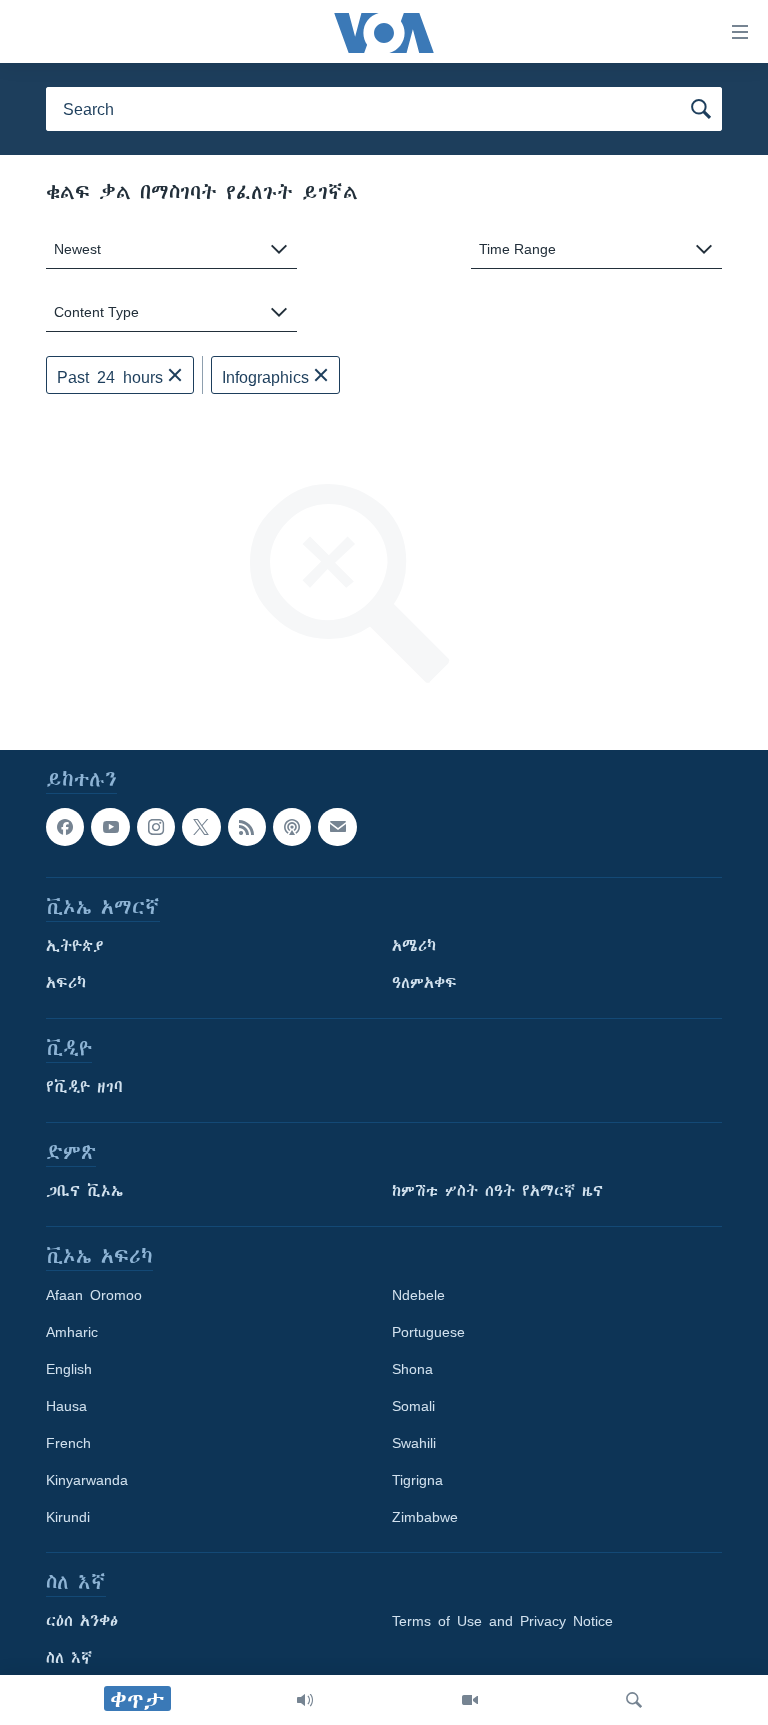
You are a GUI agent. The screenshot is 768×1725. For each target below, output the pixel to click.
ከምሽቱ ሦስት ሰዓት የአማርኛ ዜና (497, 1191)
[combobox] (171, 249)
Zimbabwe (425, 1517)
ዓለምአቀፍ (424, 983)
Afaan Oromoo (94, 1295)
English (69, 1369)
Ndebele (418, 1295)
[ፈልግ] (634, 1700)
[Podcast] (292, 827)
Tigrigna (417, 1480)
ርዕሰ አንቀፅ (82, 1621)
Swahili (414, 1443)
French (68, 1443)
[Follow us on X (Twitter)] (201, 827)
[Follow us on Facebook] (65, 827)
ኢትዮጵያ (75, 946)
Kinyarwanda (87, 1480)
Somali (413, 1406)
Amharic (72, 1332)
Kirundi (68, 1517)
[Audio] (305, 1700)
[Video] (470, 1700)
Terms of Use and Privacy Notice (502, 1621)
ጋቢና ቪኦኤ (84, 1191)
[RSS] (247, 827)
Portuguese (428, 1332)
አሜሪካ (414, 946)
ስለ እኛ (69, 1658)
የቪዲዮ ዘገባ (84, 1087)
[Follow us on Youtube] (110, 827)
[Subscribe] (337, 827)
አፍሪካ (66, 983)
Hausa (66, 1406)
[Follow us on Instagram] (156, 827)
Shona (412, 1369)
